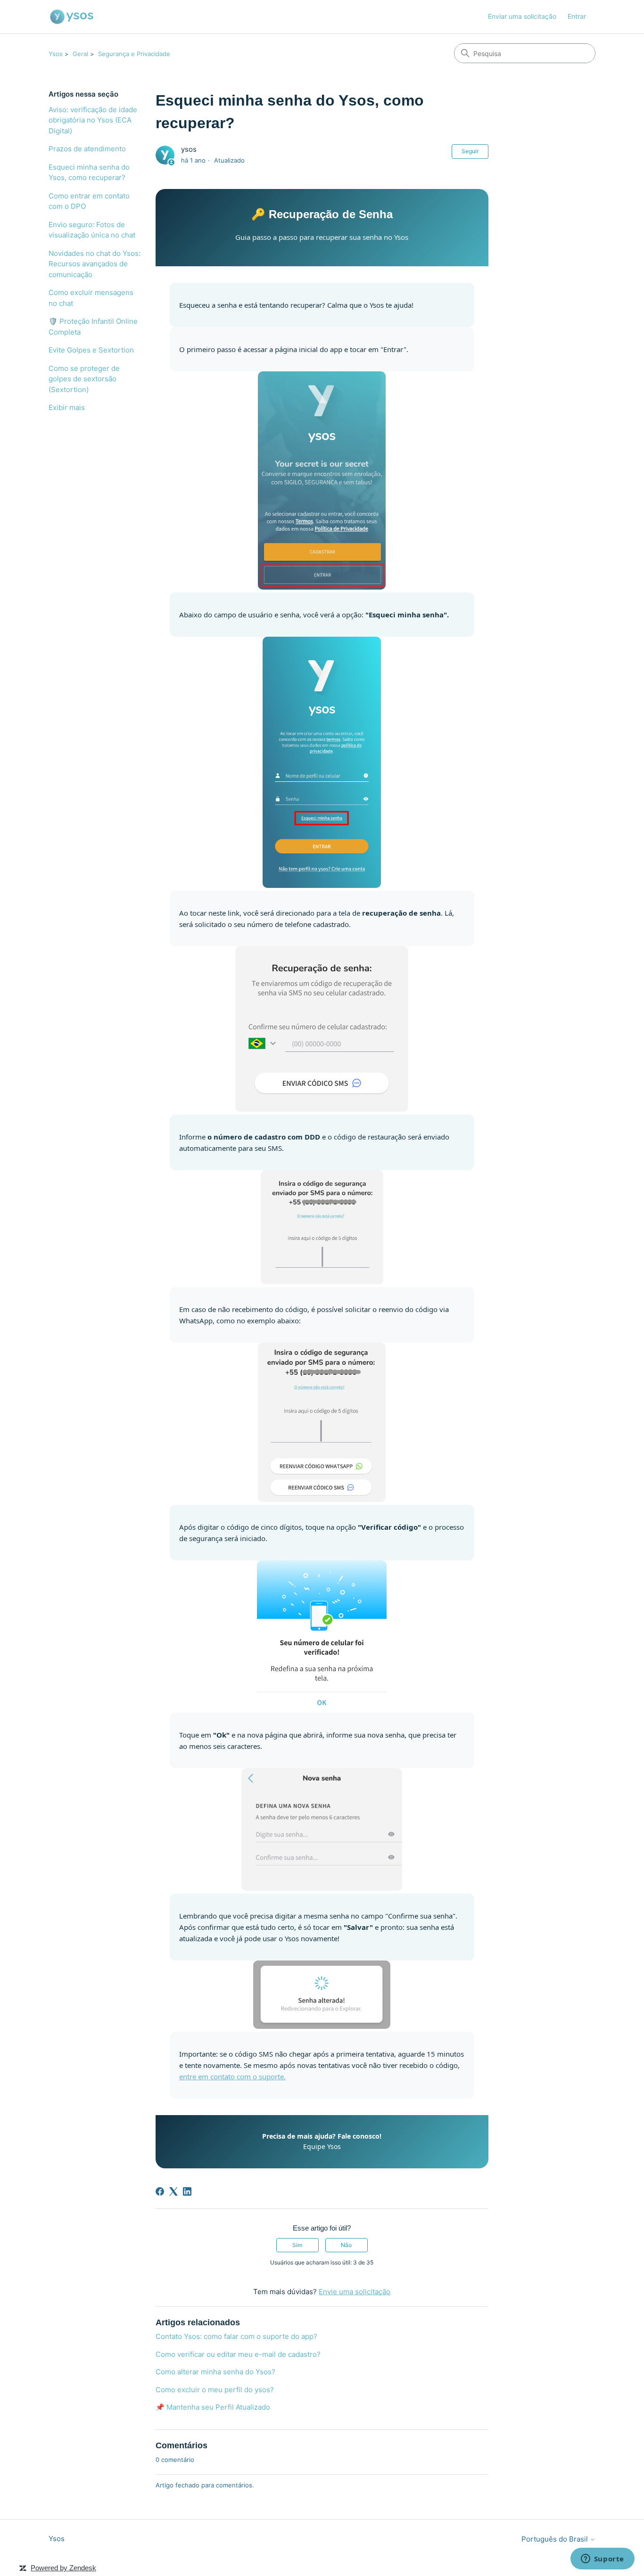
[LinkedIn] (187, 2191)
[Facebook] (160, 2191)
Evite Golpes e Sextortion (91, 350)
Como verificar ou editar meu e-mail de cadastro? (238, 2354)
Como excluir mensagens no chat (91, 298)
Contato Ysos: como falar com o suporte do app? (236, 2336)
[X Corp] (173, 2191)
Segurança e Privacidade (134, 54)
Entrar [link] (577, 16)
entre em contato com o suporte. (232, 2076)
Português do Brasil (556, 2539)
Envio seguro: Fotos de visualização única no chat (92, 230)
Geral (80, 54)
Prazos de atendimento (87, 149)
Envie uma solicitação (355, 2292)
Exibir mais (67, 407)
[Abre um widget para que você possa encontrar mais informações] (602, 2560)
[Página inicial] (72, 17)
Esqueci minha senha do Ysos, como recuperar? (89, 172)
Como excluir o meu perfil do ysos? (215, 2390)
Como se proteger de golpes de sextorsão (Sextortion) (84, 379)
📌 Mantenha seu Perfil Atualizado (213, 2407)
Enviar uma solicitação (522, 16)
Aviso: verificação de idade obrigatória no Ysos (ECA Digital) (93, 120)
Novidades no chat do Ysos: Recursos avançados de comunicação (95, 264)
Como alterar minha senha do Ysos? (215, 2372)
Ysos (56, 54)
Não (346, 2245)
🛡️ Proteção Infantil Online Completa (93, 327)
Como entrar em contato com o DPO (89, 201)
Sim (297, 2245)
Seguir (470, 151)
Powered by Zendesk (63, 2568)
